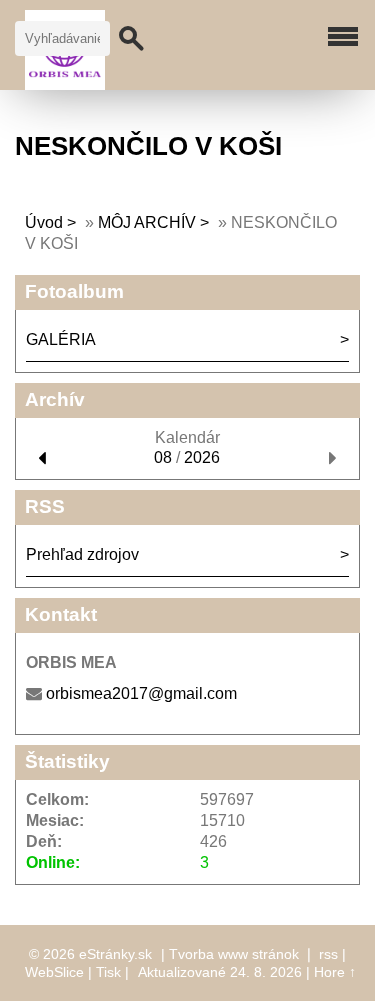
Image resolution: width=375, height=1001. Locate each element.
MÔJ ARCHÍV (147, 222)
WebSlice (54, 972)
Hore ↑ (335, 972)
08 (163, 457)
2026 (202, 457)
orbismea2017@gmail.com (141, 693)
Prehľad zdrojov (82, 554)
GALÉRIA (61, 339)
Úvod (44, 222)
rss (328, 954)
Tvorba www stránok (234, 954)
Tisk (108, 972)
